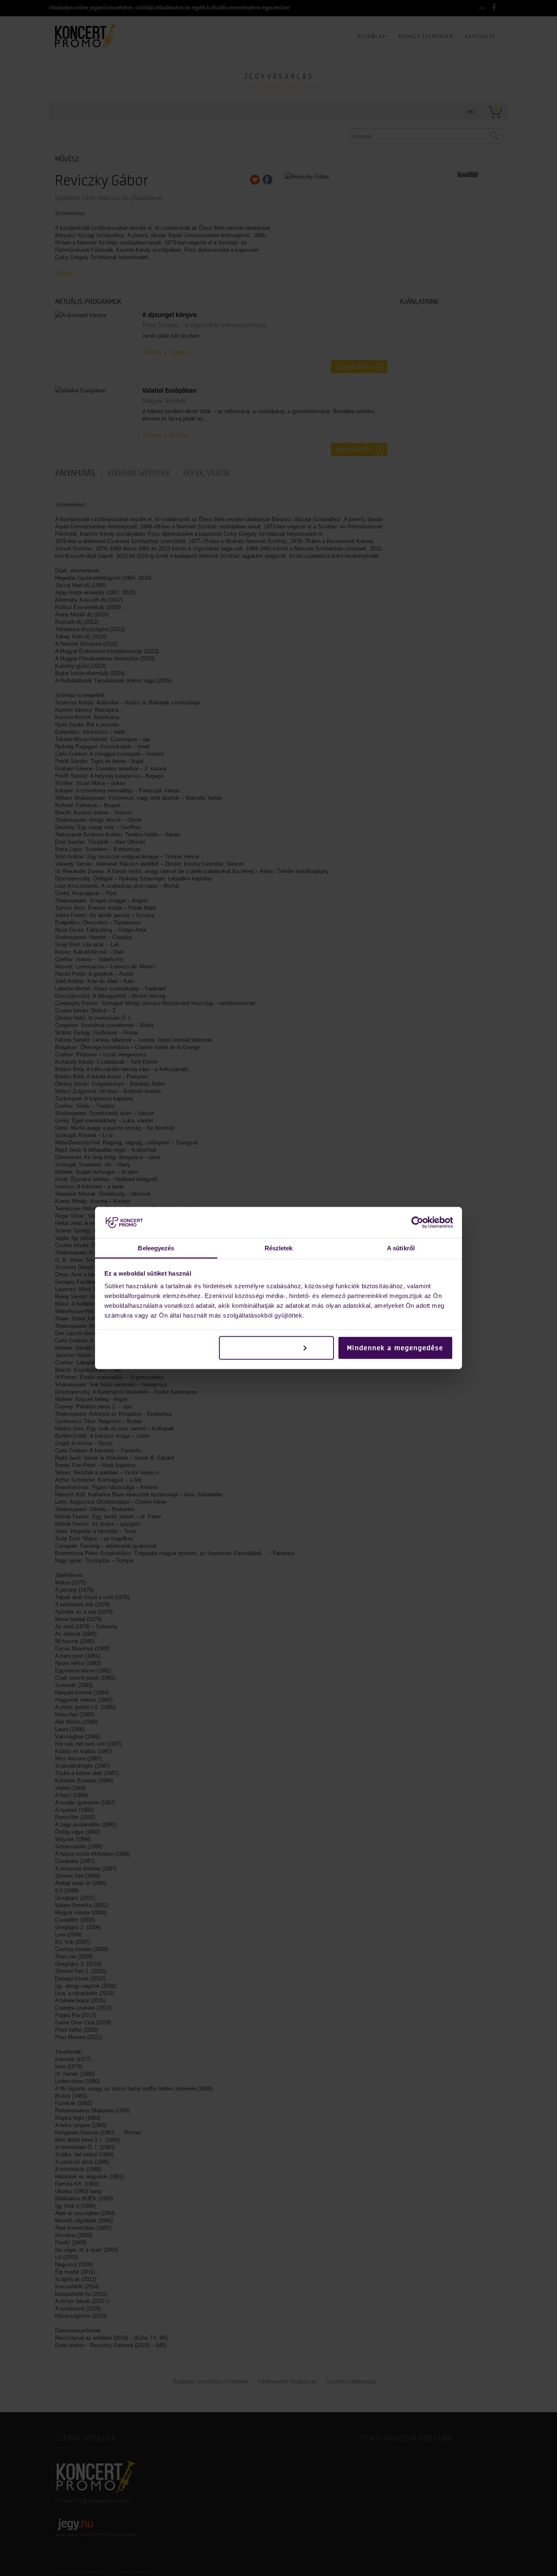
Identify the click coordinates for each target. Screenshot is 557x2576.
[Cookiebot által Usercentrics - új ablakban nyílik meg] (417, 1222)
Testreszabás (271, 1348)
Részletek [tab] (279, 1248)
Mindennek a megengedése (395, 1348)
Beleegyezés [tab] (156, 1248)
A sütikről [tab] (401, 1248)
